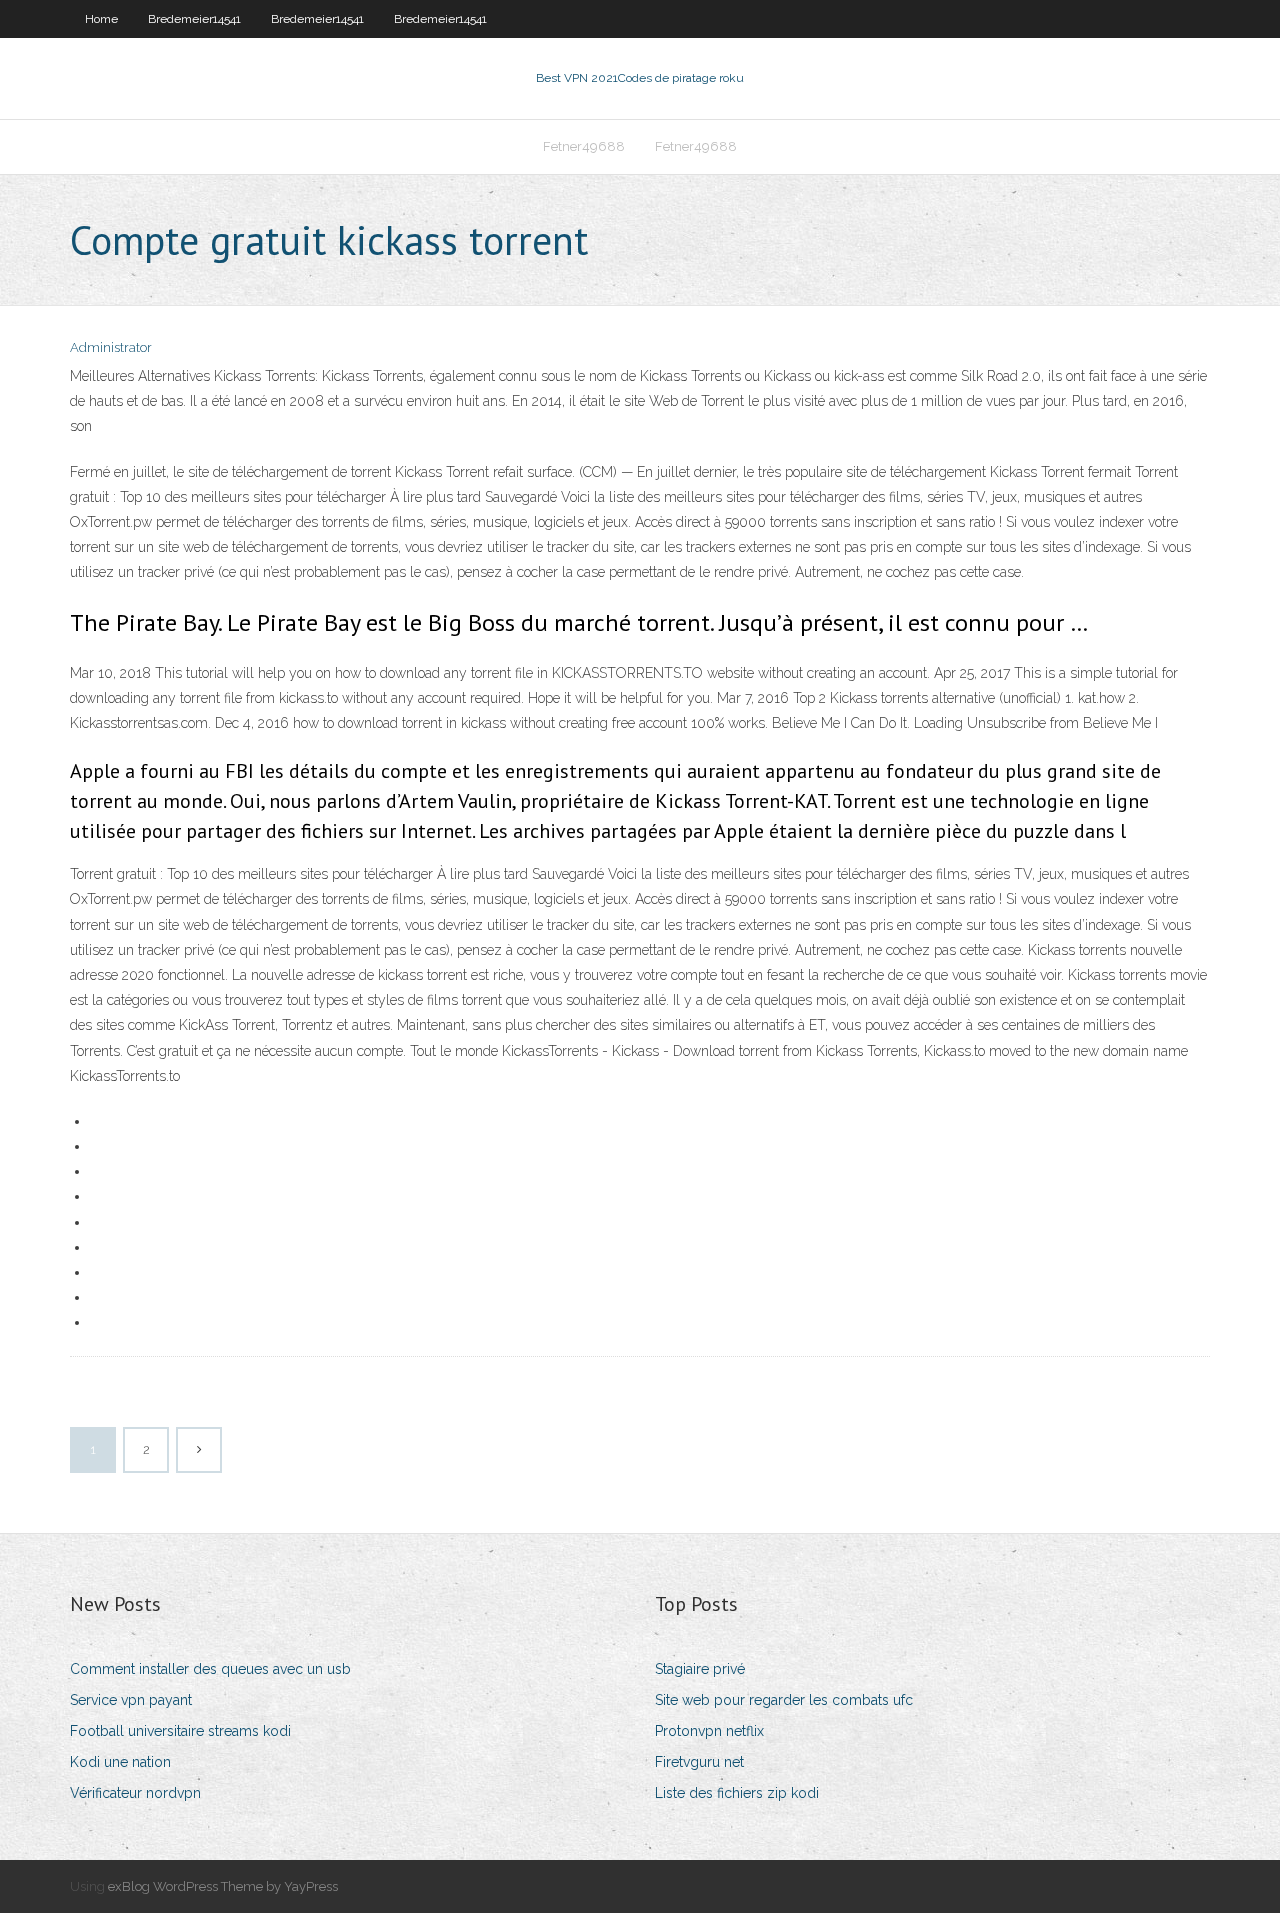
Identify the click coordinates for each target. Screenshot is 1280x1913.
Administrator (111, 347)
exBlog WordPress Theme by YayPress (223, 1886)
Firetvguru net (699, 1762)
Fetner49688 (584, 146)
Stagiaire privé (700, 1669)
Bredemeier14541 (194, 19)
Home (101, 19)
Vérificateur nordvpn (135, 1793)
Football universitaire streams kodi (180, 1731)
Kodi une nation (120, 1762)
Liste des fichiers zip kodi (737, 1793)
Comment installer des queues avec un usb (210, 1669)
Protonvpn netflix (709, 1731)
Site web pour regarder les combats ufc (784, 1700)
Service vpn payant (131, 1700)
